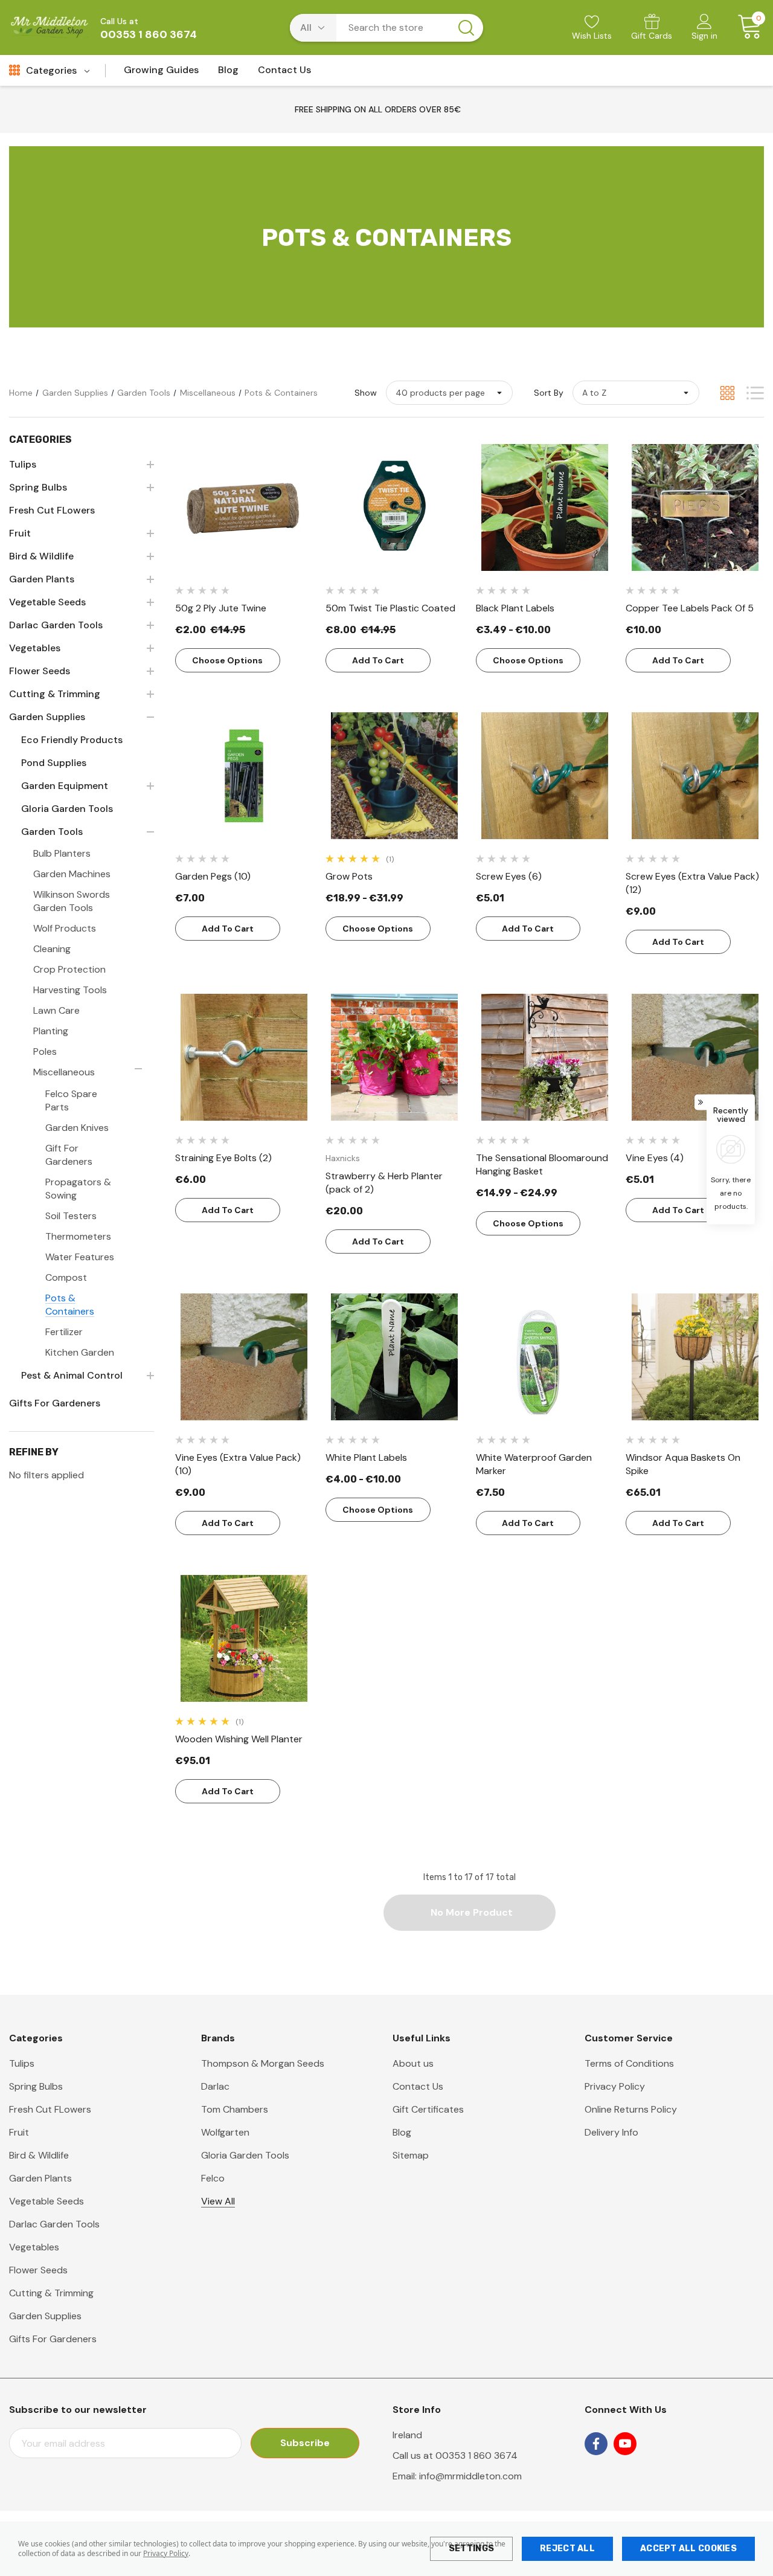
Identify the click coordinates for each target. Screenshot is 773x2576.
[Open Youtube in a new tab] (625, 2444)
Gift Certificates (428, 2109)
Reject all (567, 2549)
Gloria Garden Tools (245, 2155)
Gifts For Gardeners (53, 2339)
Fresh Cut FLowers (50, 2109)
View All (218, 2201)
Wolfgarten (225, 2132)
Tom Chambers (235, 2109)
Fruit (19, 2132)
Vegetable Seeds (47, 2201)
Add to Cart (378, 660)
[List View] (755, 393)
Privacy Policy (166, 2553)
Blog (402, 2132)
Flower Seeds (38, 2270)
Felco (213, 2178)
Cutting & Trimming (51, 2293)
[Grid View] (727, 393)
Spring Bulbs (36, 2086)
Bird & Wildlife (39, 2155)
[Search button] (466, 28)
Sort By (549, 393)
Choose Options (227, 660)
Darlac (215, 2086)
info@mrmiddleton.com (470, 2476)
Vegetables (34, 2247)
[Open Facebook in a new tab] (596, 2444)
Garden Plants (40, 2178)
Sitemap (411, 2155)
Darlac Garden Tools (54, 2224)
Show (366, 393)
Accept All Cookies (688, 2549)
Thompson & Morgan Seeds (263, 2063)
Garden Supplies (45, 2316)
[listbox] (636, 393)
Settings (471, 2549)
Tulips (22, 2063)
